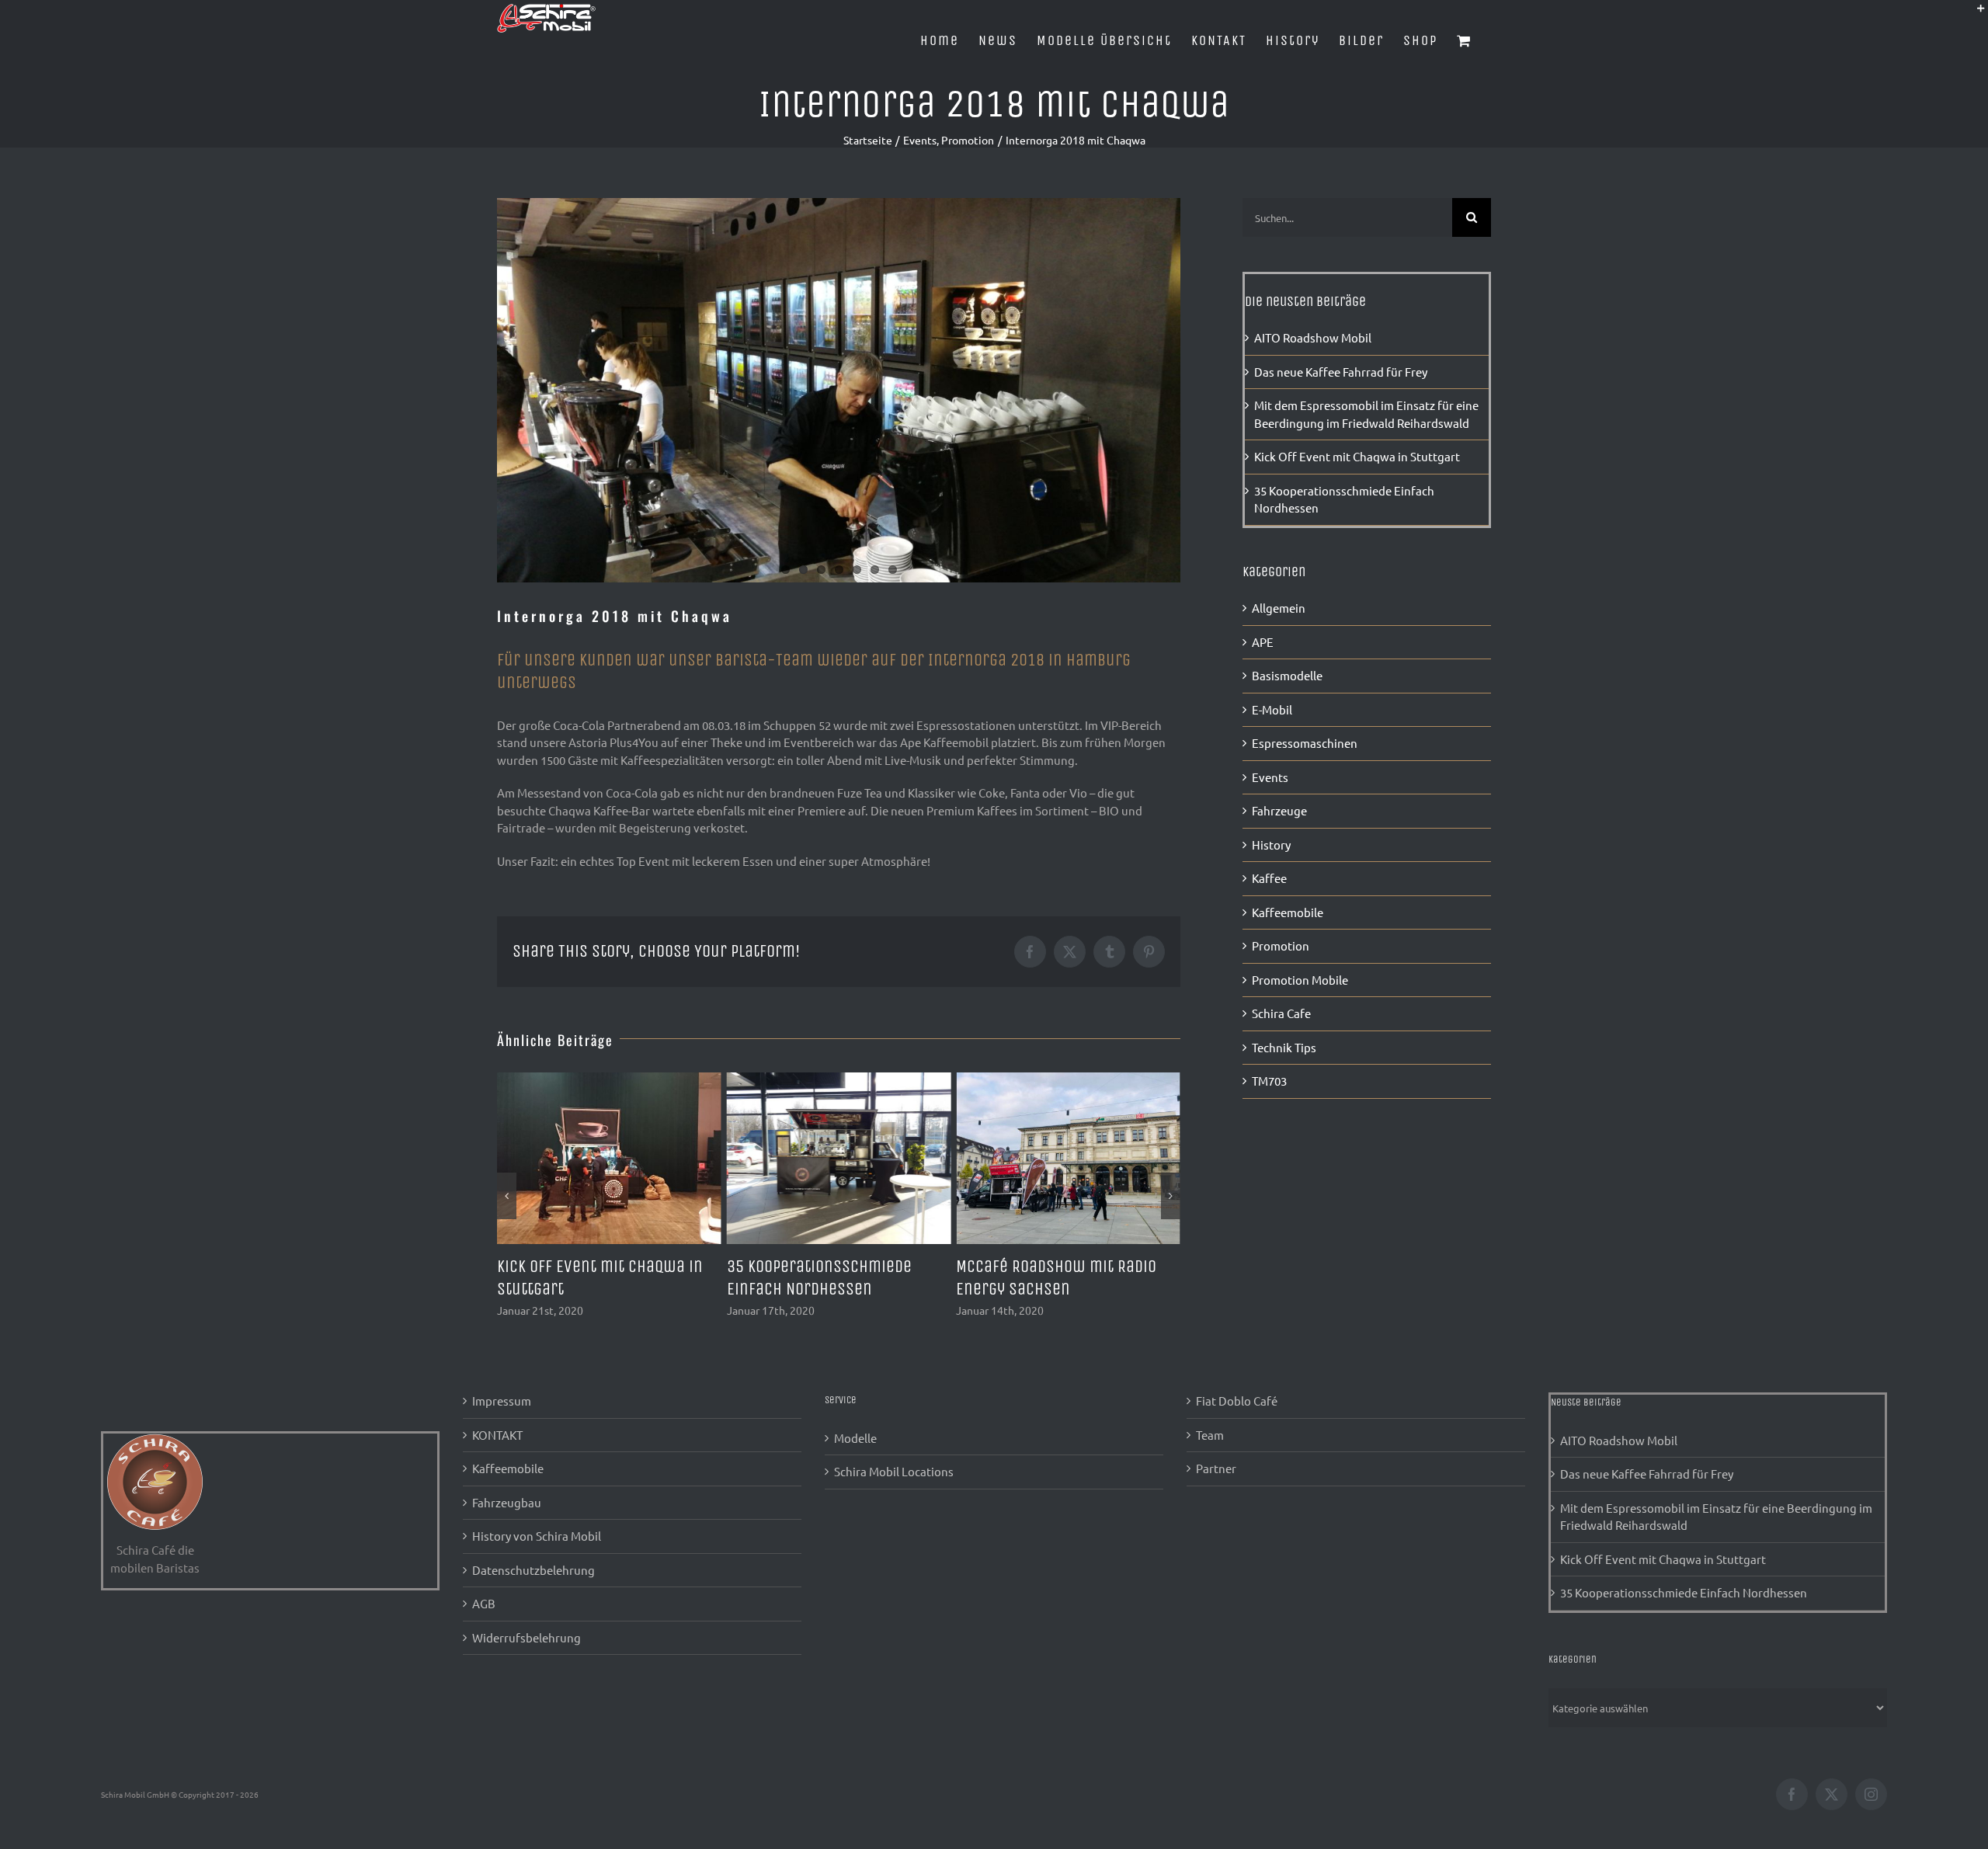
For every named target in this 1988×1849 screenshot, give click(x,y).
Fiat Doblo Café (1237, 1401)
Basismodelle (1287, 675)
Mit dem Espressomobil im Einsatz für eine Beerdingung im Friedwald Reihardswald (1716, 1517)
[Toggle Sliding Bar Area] (1974, 14)
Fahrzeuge (1279, 810)
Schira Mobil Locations (894, 1471)
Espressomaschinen (1305, 743)
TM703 (1269, 1081)
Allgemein (1279, 608)
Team (1210, 1435)
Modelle (855, 1438)
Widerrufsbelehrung (527, 1637)
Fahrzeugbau (507, 1502)
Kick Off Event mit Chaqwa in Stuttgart (1357, 456)
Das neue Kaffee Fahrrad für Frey (1341, 372)
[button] (507, 1196)
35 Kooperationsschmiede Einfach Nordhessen (1684, 1592)
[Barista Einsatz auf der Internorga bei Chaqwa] (839, 390)
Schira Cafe (1281, 1013)
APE (1263, 642)
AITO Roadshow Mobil (1031, 1267)
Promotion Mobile (1300, 980)
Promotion (1281, 945)
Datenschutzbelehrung (533, 1570)
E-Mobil (1272, 709)
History (1271, 845)
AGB (484, 1603)
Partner (1216, 1468)
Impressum (502, 1401)
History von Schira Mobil (537, 1536)
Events (1270, 777)
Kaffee (1269, 878)
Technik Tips (1284, 1047)
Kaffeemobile (1288, 912)
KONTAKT (497, 1435)
